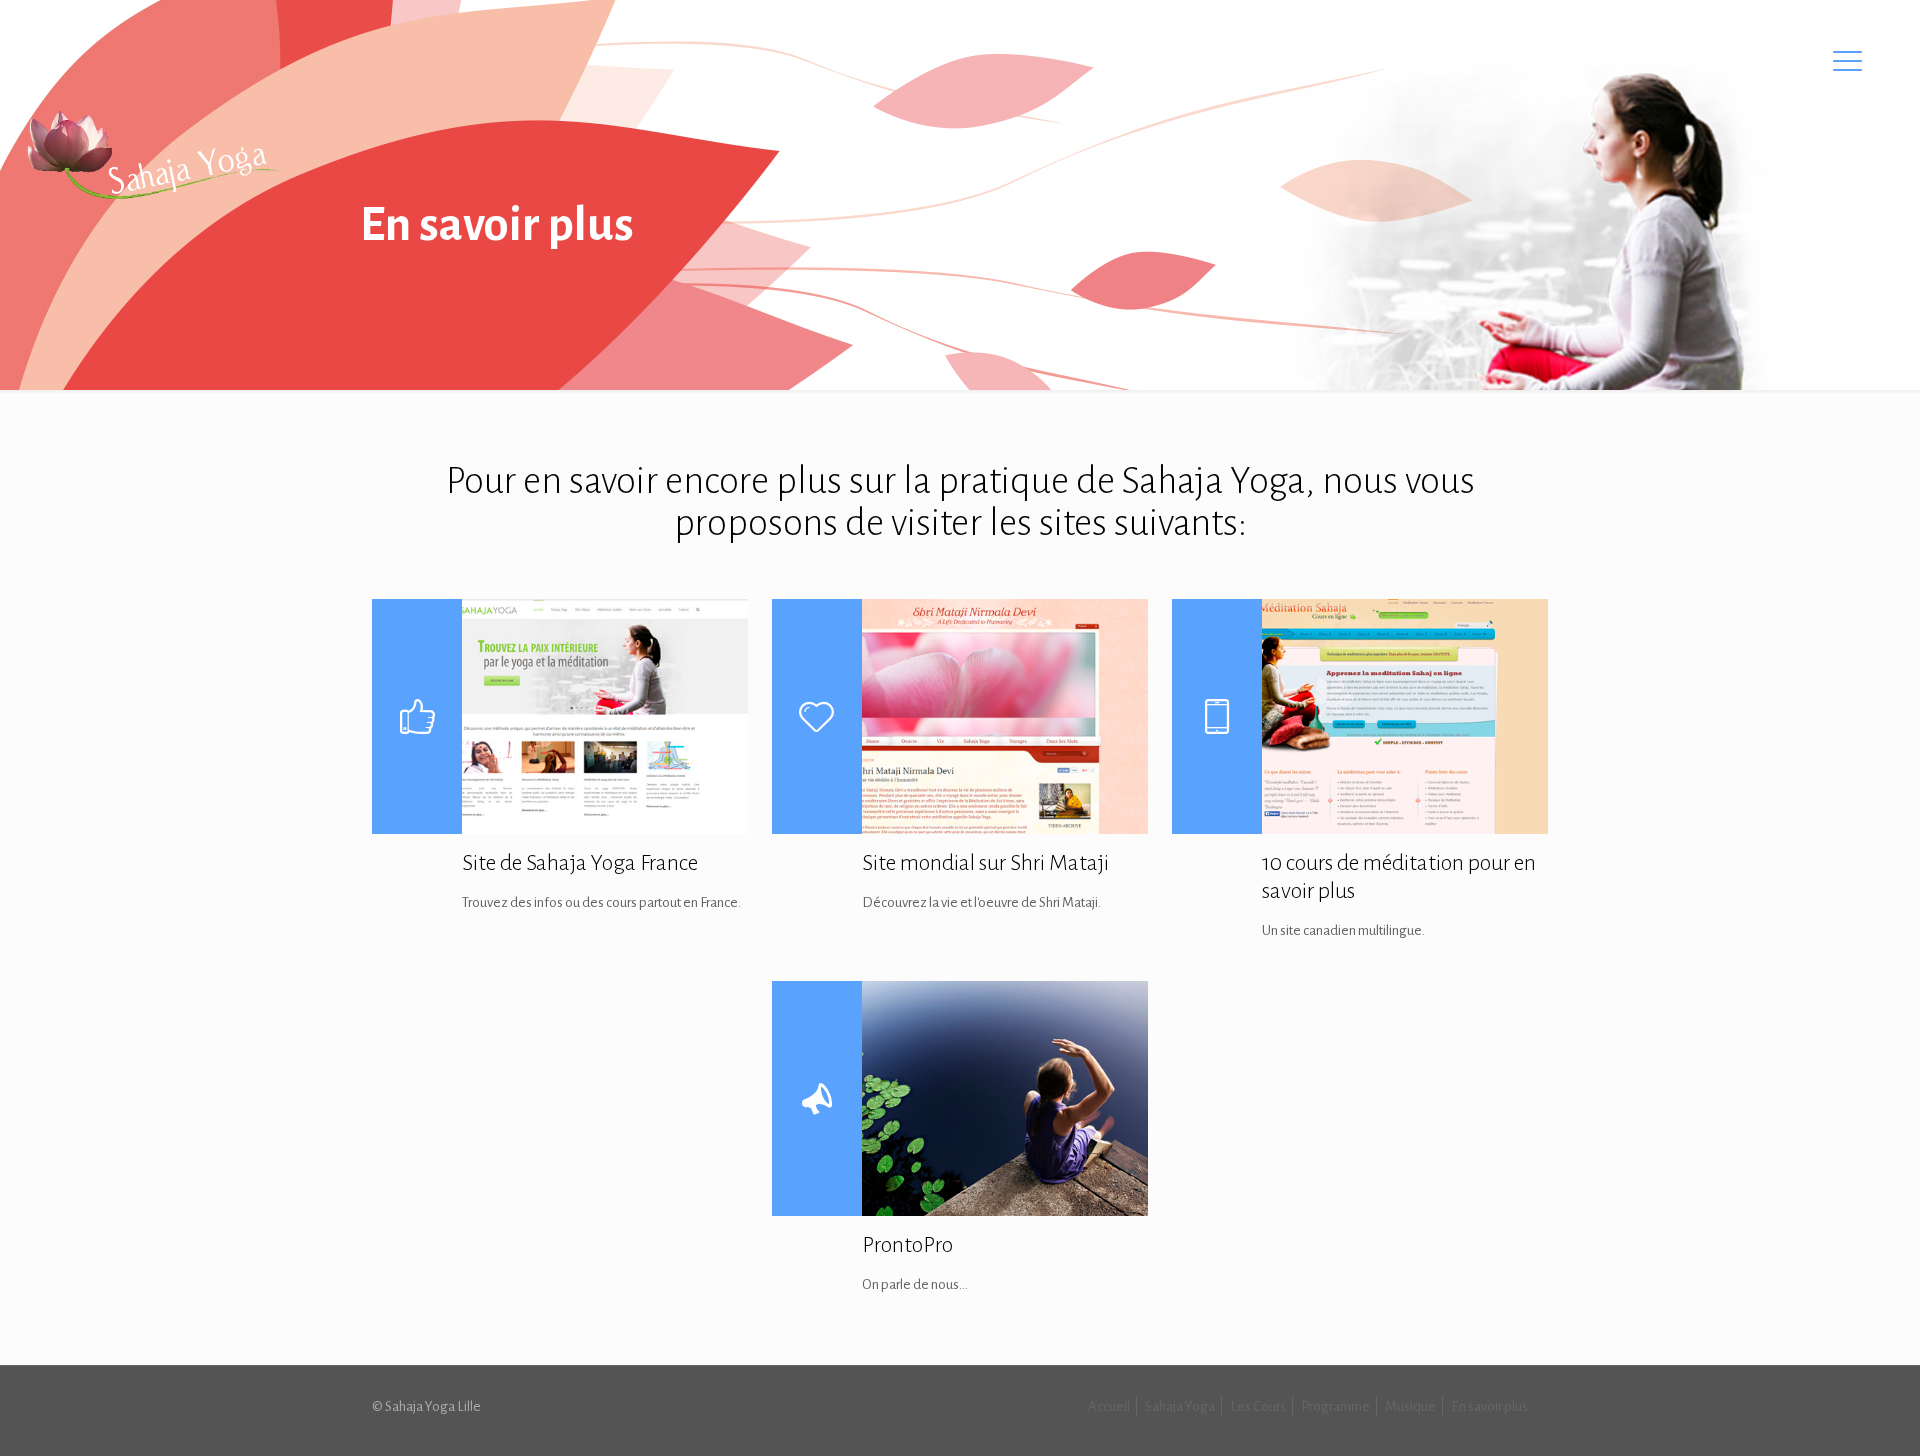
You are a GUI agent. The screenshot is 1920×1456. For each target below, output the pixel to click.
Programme (1335, 1406)
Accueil (1109, 1406)
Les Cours (1258, 1406)
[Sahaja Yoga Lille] (153, 155)
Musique (1410, 1406)
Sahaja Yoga (1180, 1406)
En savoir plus (1489, 1406)
